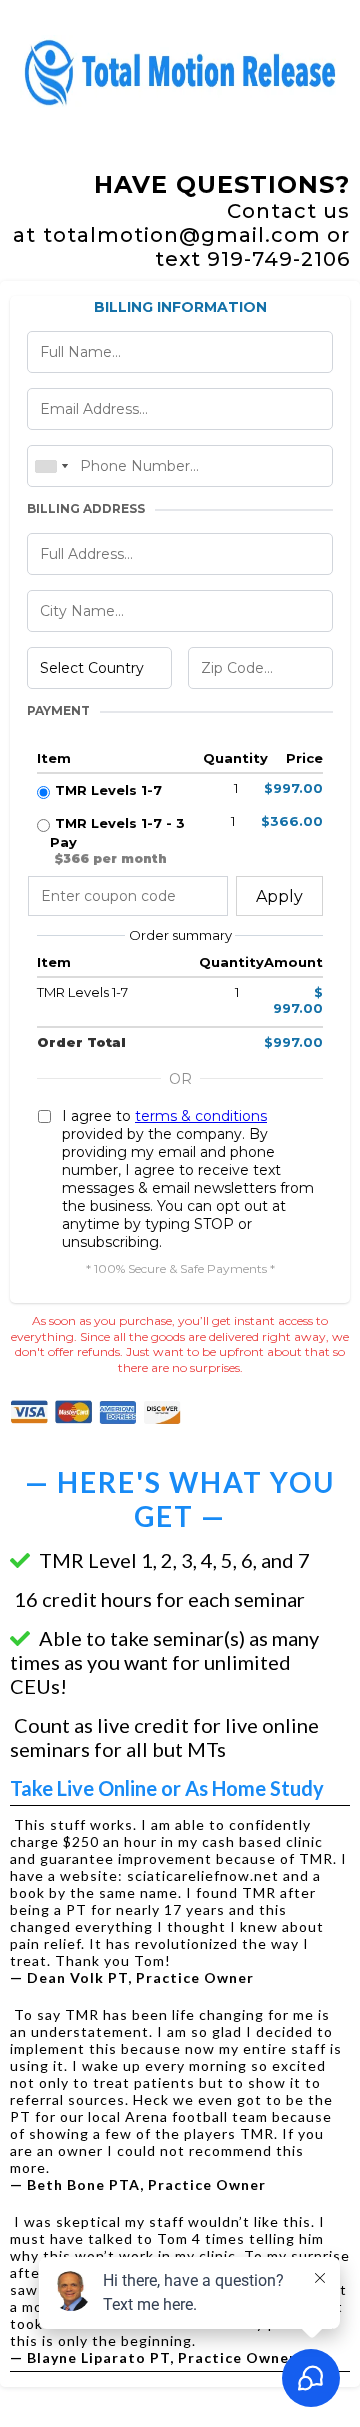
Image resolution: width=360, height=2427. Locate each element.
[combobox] (51, 466)
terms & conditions (201, 1116)
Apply (279, 896)
